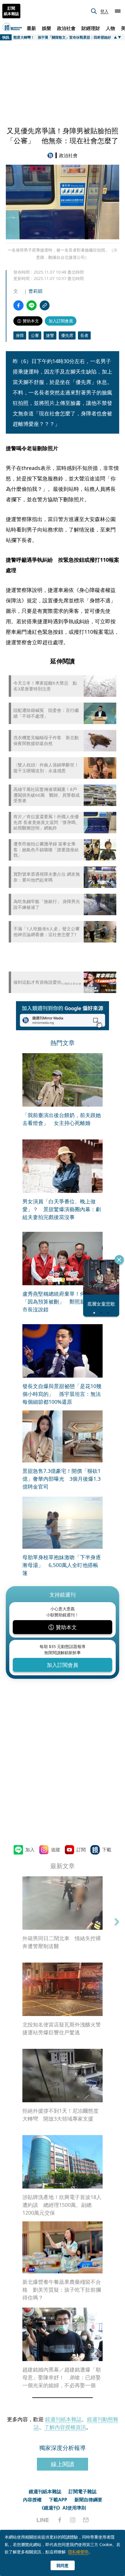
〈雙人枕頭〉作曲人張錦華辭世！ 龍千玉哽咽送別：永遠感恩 (47, 768)
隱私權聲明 (78, 2552)
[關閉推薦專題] (119, 1260)
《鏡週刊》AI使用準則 (63, 2508)
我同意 (63, 2565)
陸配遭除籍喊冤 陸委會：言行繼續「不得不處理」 (46, 713)
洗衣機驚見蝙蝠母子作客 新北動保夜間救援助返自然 (46, 741)
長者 (84, 335)
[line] (43, 2520)
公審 (35, 335)
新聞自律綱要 (88, 2500)
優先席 (67, 335)
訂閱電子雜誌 (83, 2491)
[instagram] (73, 2520)
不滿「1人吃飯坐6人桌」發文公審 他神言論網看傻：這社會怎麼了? (47, 932)
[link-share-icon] (45, 305)
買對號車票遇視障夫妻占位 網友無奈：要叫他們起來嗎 (47, 877)
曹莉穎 (35, 291)
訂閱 (81, 1850)
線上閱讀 (63, 2464)
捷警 (50, 335)
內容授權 (32, 2500)
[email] (86, 2520)
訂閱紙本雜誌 (11, 11)
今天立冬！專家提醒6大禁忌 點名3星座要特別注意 (45, 686)
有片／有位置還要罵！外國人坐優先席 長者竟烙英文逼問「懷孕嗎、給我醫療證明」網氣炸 (47, 822)
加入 (30, 1850)
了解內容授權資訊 (65, 2427)
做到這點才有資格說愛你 (37, 982)
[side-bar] (118, 11)
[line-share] (32, 305)
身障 (20, 335)
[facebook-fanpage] (60, 2520)
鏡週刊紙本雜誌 (63, 2419)
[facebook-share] (18, 305)
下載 (107, 1850)
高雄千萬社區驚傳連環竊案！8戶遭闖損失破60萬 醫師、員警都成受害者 (47, 795)
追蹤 (56, 1850)
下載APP (58, 2500)
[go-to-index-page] (51, 155)
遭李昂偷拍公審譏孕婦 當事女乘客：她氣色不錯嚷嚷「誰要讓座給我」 (46, 850)
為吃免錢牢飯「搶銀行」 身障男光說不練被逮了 (47, 904)
